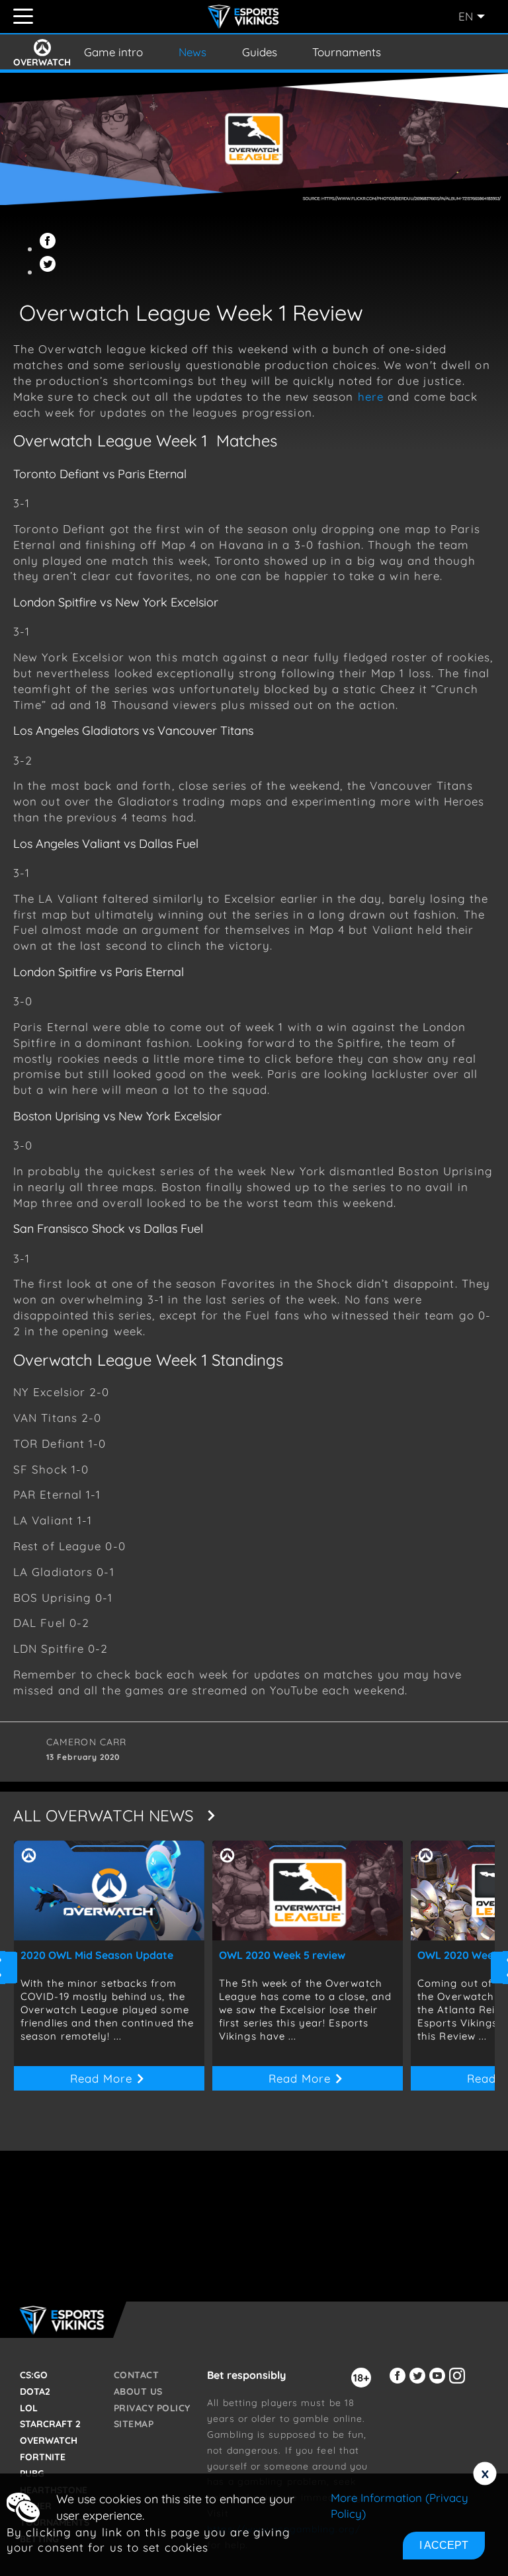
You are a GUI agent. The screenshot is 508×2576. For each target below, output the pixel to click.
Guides (260, 52)
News (192, 52)
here (371, 396)
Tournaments (347, 52)
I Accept (444, 2545)
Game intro (113, 52)
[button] (50, 248)
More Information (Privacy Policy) (400, 2506)
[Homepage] (245, 17)
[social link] (400, 2383)
